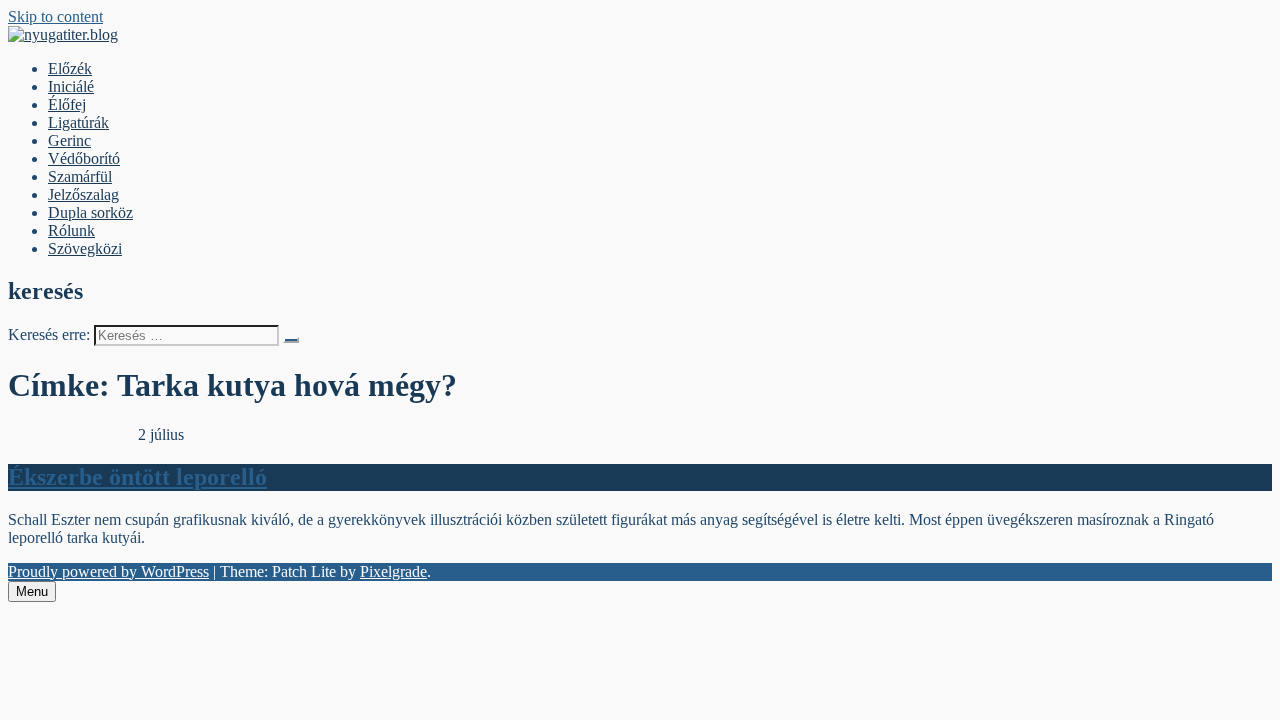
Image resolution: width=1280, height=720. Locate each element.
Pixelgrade (393, 571)
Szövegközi (85, 248)
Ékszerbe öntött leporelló (137, 477)
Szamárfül (80, 176)
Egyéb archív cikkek (73, 434)
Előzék (70, 68)
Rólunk (71, 230)
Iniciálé (71, 86)
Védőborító (84, 158)
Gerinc (69, 140)
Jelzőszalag (83, 194)
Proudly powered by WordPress (108, 571)
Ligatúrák (78, 122)
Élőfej (67, 104)
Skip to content (55, 16)
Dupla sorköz (90, 212)
